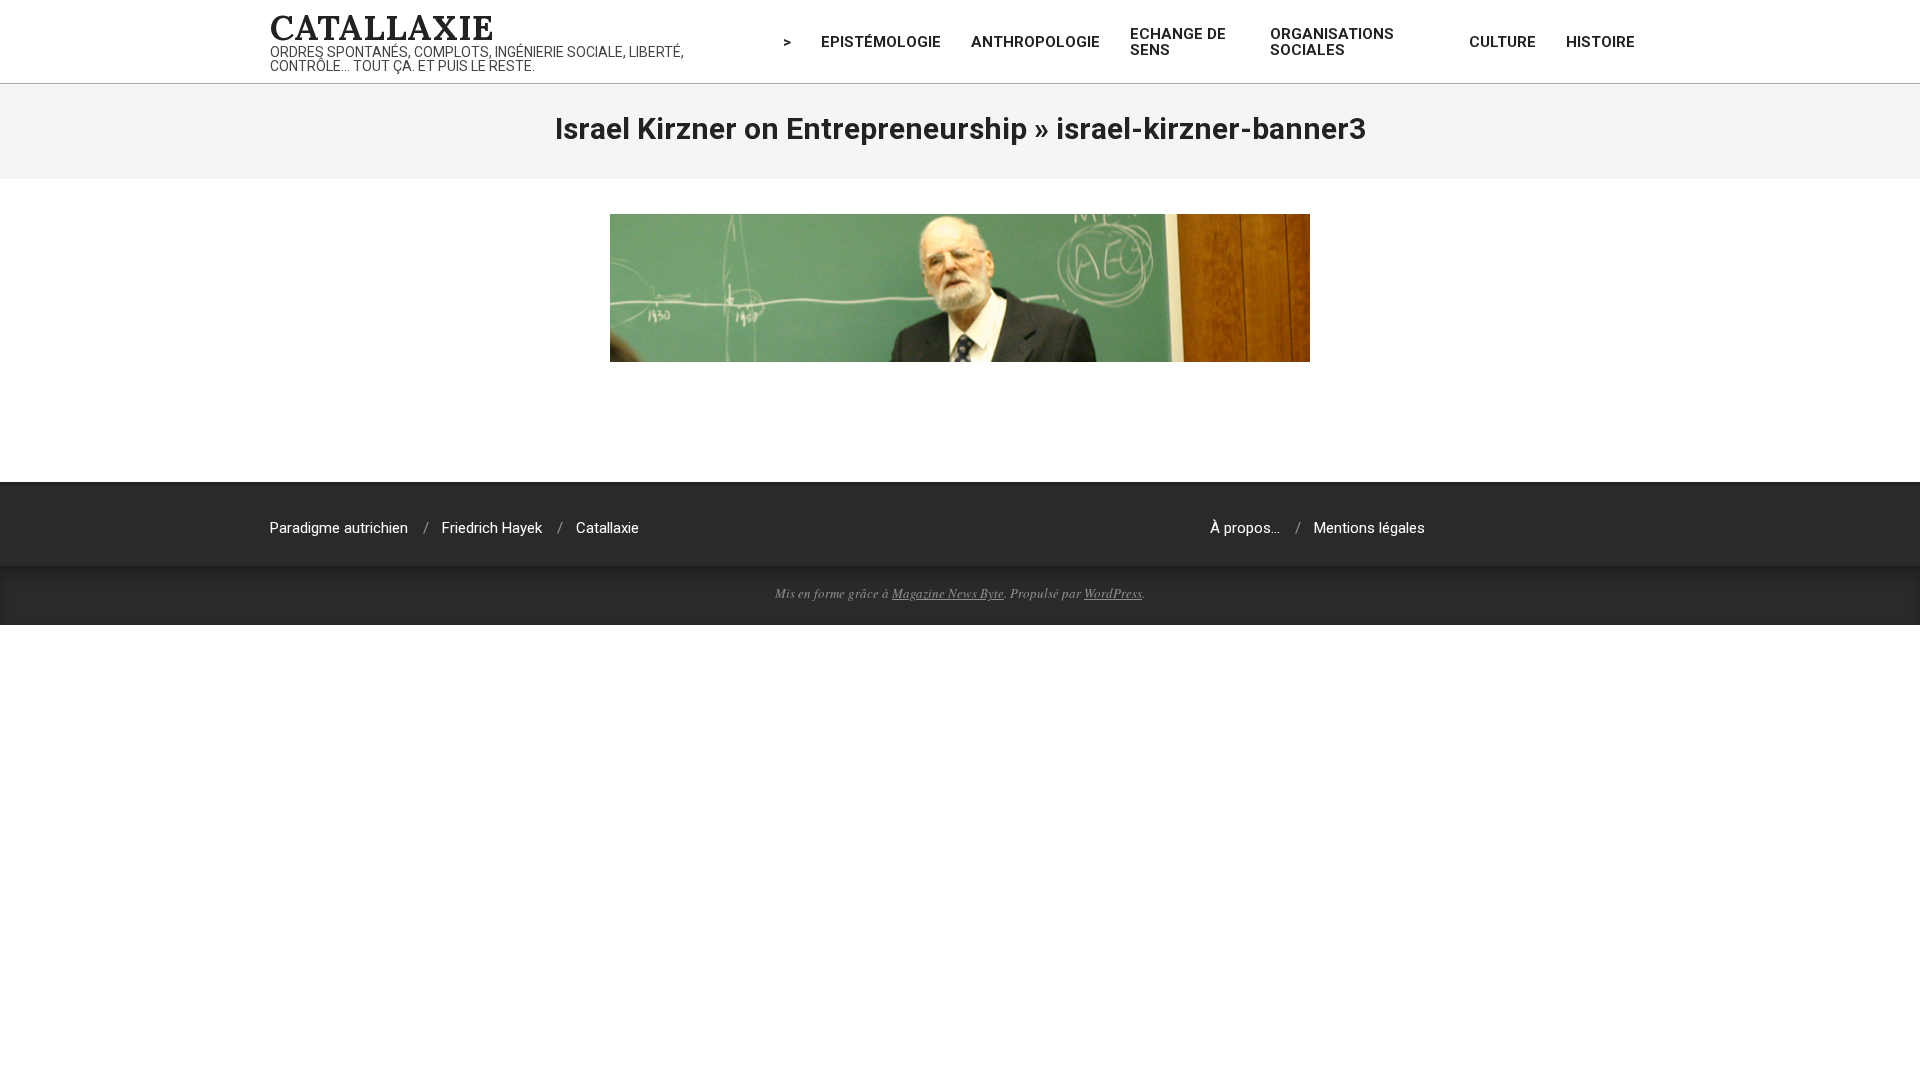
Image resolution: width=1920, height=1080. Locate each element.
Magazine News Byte (948, 593)
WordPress (1113, 593)
